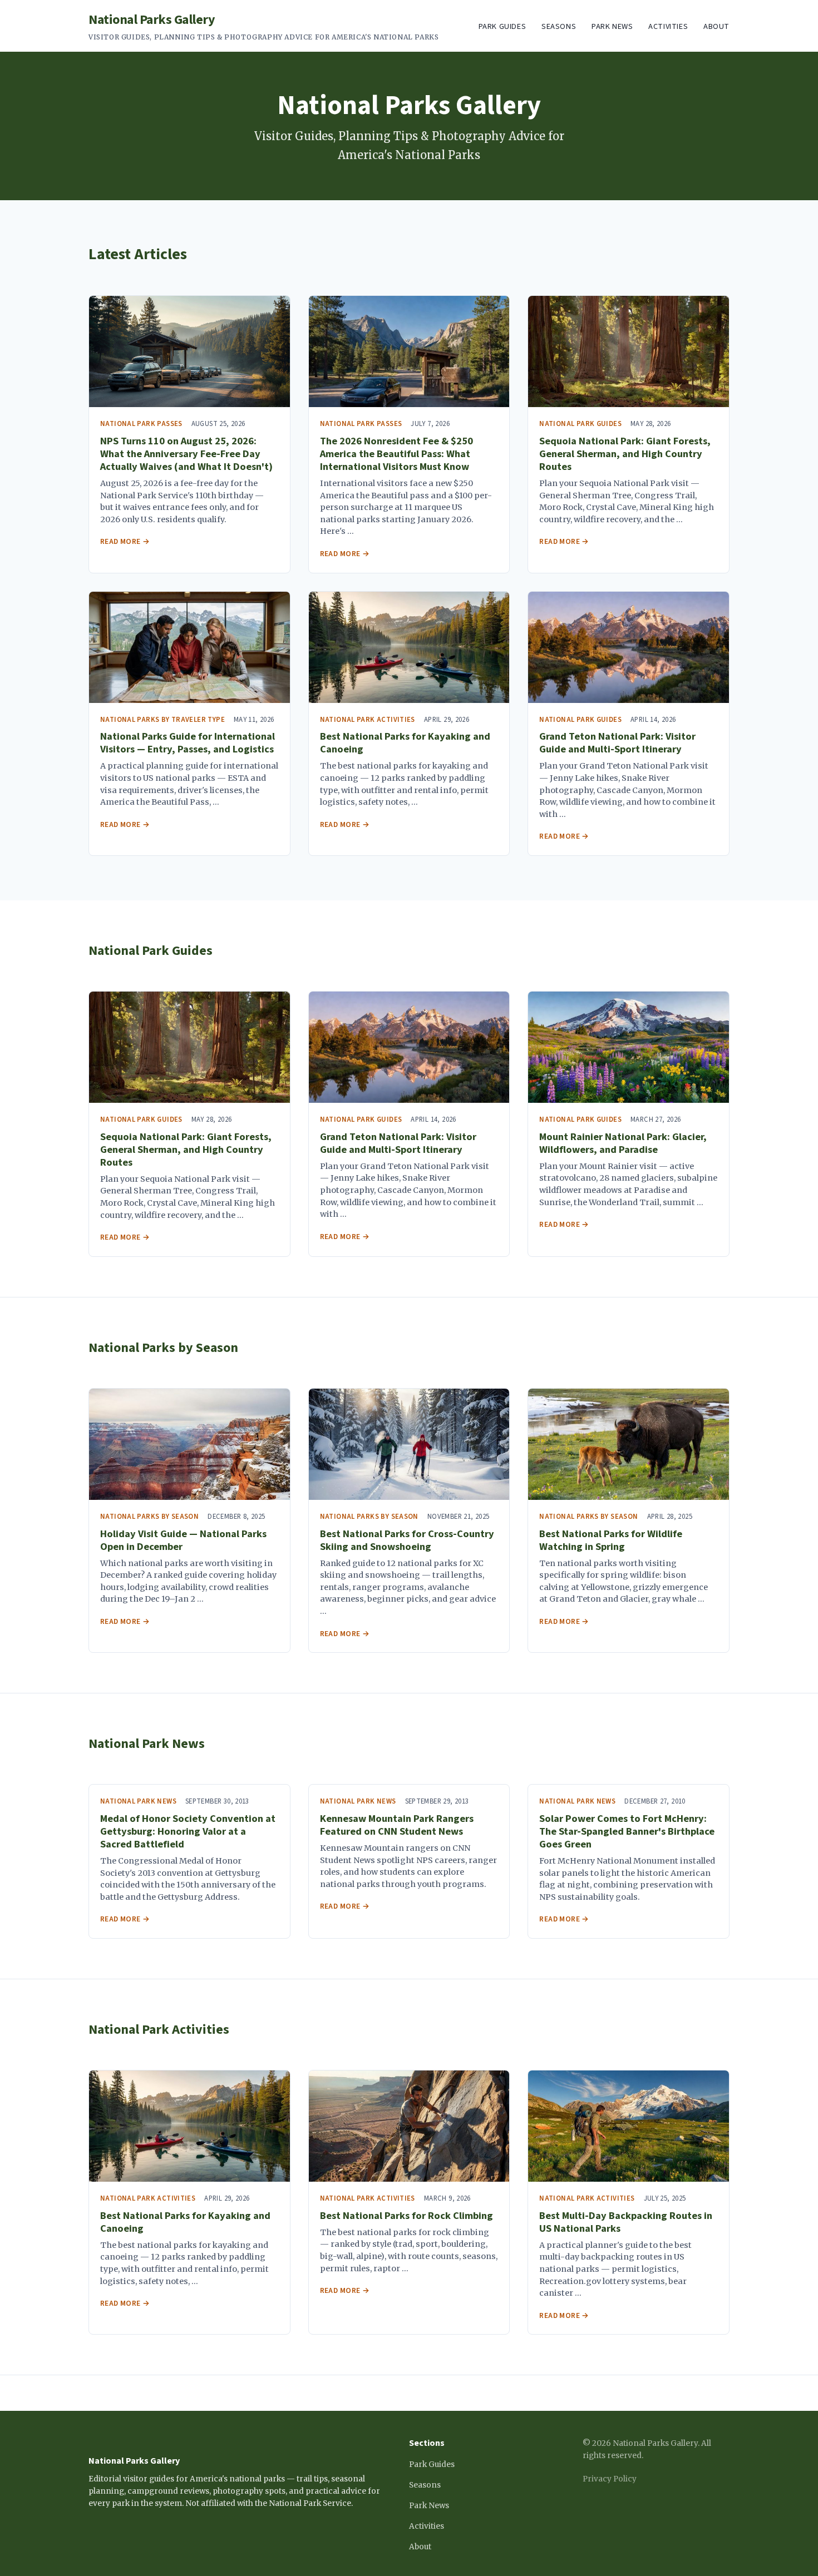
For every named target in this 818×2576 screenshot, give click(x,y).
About (716, 26)
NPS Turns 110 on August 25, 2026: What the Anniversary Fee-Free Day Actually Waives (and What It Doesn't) (186, 454)
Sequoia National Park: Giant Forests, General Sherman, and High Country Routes (625, 454)
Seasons (559, 26)
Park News (612, 26)
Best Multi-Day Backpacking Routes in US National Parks (626, 2222)
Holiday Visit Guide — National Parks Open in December (183, 1540)
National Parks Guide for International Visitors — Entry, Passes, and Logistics (188, 743)
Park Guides (502, 26)
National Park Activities (159, 2030)
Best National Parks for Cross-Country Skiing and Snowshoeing (407, 1540)
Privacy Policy (610, 2479)
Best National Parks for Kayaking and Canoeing (405, 743)
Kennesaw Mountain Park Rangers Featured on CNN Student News (397, 1825)
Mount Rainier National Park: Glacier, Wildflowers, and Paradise (623, 1143)
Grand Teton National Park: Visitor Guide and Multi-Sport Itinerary (617, 743)
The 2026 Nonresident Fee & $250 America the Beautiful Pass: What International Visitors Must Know (396, 454)
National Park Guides (151, 951)
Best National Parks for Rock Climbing (406, 2216)
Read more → (125, 541)
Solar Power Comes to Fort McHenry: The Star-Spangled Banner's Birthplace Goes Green (627, 1831)
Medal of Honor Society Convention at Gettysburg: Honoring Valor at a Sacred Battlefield (188, 1831)
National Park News (147, 1744)
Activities (668, 26)
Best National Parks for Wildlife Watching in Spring (611, 1540)
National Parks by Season (163, 1348)
